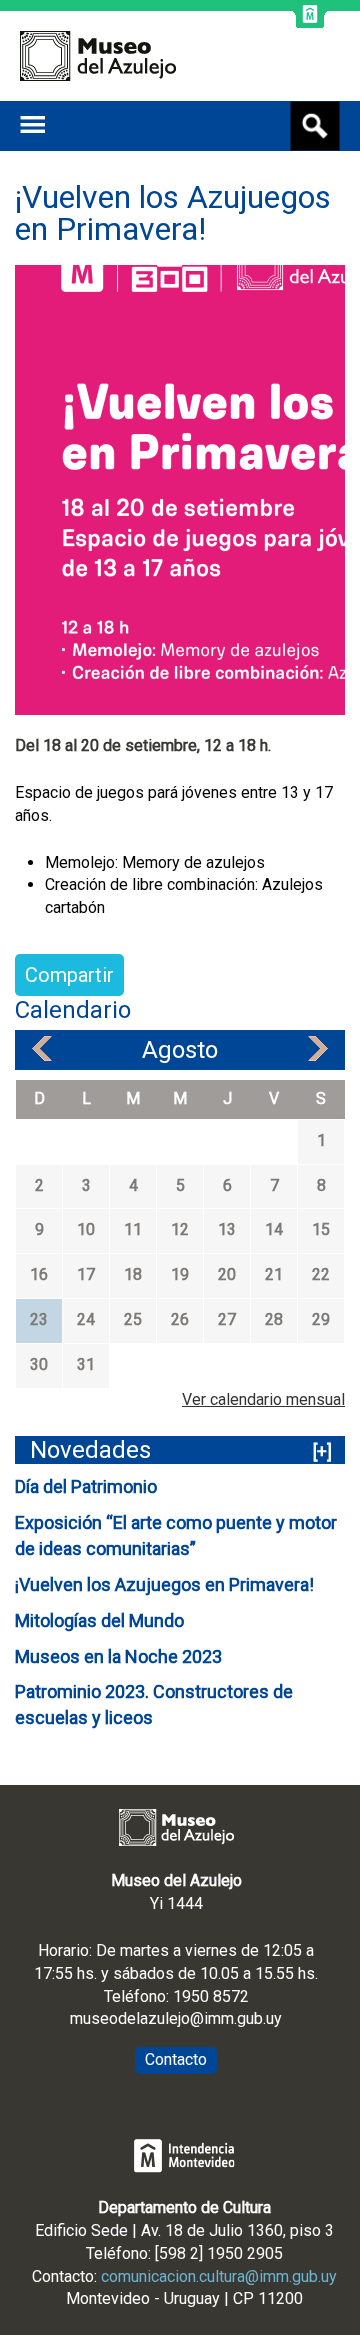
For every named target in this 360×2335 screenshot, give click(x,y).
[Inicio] (98, 56)
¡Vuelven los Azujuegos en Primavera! (164, 1584)
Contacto (176, 2059)
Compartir (69, 975)
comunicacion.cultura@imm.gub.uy (219, 2276)
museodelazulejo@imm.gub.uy (176, 2018)
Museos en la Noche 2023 (118, 1656)
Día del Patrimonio (86, 1486)
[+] (322, 1451)
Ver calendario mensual (263, 1399)
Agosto (180, 1050)
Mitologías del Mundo (99, 1620)
